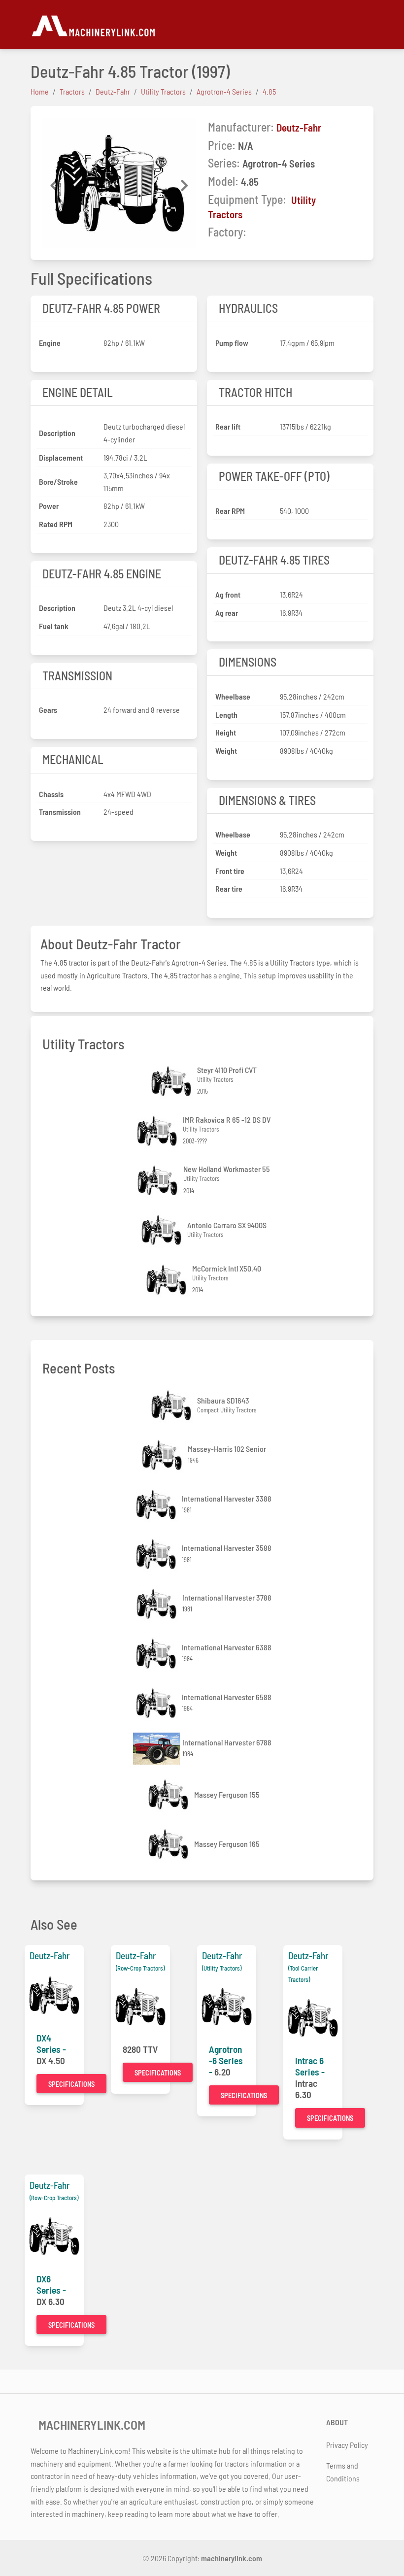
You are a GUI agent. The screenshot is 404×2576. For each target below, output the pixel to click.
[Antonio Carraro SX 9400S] (163, 1230)
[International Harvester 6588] (157, 1703)
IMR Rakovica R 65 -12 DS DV (227, 1120)
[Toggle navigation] (368, 25)
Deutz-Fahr (299, 127)
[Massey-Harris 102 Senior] (163, 1455)
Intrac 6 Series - (310, 2066)
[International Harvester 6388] (157, 1654)
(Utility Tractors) (222, 1968)
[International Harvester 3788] (158, 1604)
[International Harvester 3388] (157, 1505)
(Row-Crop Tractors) (140, 1968)
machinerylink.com (232, 2558)
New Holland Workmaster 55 (227, 1169)
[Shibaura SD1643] (172, 1405)
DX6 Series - (51, 2284)
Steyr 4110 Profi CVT (227, 1070)
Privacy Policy (347, 2445)
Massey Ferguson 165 (227, 1844)
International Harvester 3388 (227, 1498)
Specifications (71, 2084)
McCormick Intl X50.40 (227, 1268)
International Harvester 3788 (227, 1597)
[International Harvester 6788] (158, 1749)
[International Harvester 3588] (157, 1554)
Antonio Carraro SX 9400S (227, 1225)
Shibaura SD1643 (223, 1400)
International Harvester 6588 (227, 1697)
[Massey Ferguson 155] (169, 1794)
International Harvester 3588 (227, 1548)
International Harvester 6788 (227, 1742)
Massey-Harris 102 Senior (227, 1449)
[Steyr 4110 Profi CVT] (172, 1081)
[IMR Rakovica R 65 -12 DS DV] (158, 1131)
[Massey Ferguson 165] (169, 1844)
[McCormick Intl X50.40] (168, 1280)
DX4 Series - (51, 2043)
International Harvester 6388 (227, 1647)
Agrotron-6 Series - (226, 2060)
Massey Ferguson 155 (227, 1794)
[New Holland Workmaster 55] (159, 1181)
